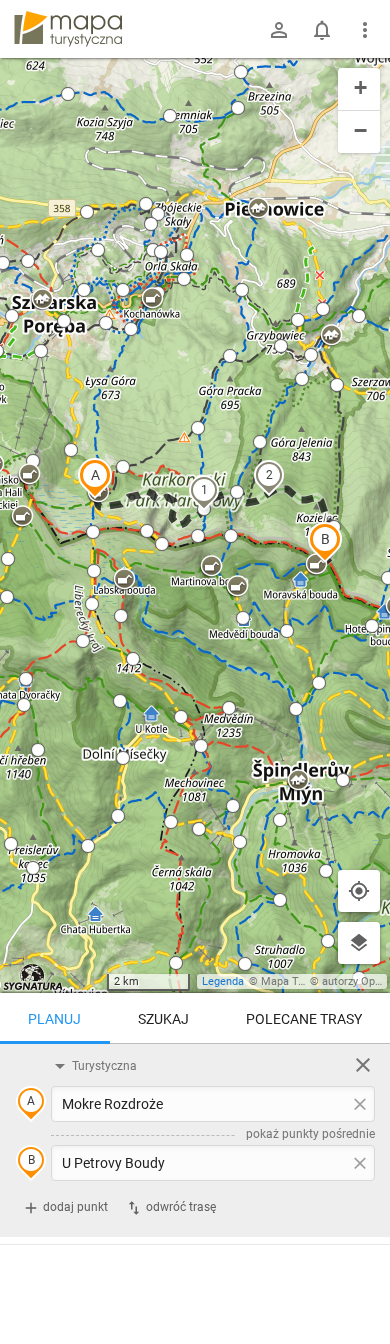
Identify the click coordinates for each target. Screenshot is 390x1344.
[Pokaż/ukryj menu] (365, 30)
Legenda (223, 981)
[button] (95, 478)
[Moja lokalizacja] (359, 891)
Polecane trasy (304, 1019)
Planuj (54, 1019)
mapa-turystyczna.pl (68, 29)
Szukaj (163, 1019)
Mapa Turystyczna (306, 981)
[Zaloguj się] (279, 30)
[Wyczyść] (363, 1065)
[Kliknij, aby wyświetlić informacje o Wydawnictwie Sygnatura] (33, 977)
